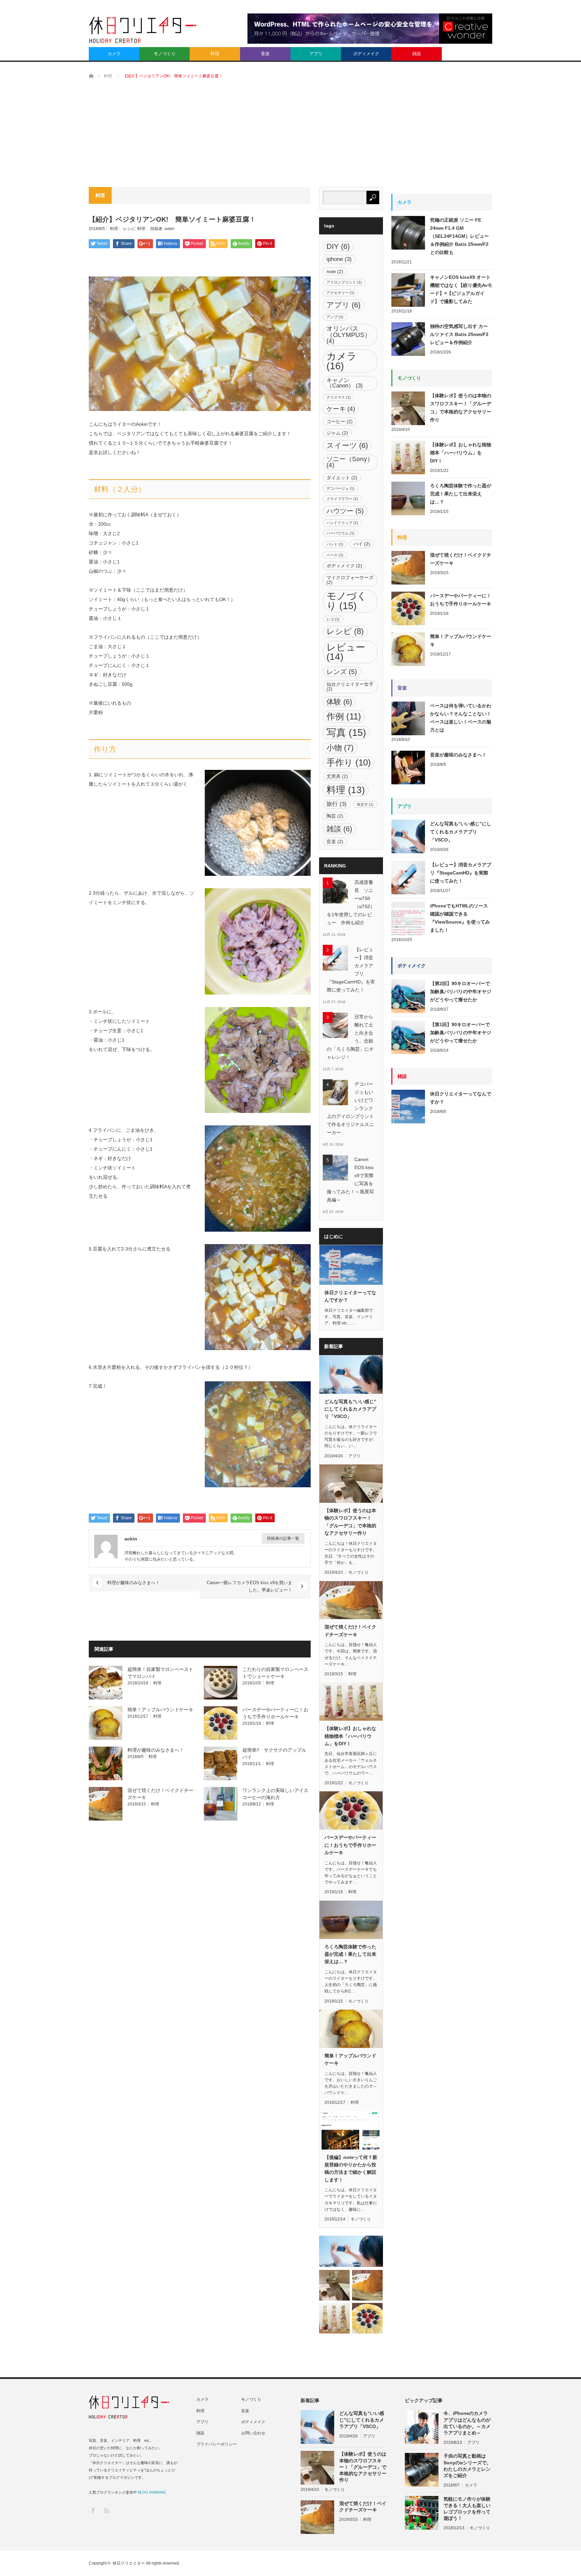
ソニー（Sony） (350, 462)
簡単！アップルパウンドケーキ (160, 1710)
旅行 (337, 804)
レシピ (129, 229)
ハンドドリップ (342, 523)
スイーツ (347, 445)
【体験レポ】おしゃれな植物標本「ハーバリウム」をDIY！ (350, 1736)
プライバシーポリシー (217, 2444)
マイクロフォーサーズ (350, 580)
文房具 (337, 776)
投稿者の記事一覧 (283, 1538)
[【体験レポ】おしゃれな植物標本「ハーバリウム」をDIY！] (334, 2318)
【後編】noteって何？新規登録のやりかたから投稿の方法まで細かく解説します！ (351, 2169)
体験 (339, 702)
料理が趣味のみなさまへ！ (133, 1583)
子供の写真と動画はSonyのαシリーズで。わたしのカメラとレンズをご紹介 (467, 2466)
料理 (215, 54)
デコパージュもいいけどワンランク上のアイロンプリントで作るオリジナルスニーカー (350, 1108)
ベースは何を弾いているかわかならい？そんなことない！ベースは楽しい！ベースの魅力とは (461, 718)
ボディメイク (366, 54)
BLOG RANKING (152, 2492)
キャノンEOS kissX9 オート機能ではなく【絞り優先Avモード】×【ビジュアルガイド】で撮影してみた (461, 289)
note (335, 271)
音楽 (265, 54)
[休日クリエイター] (143, 32)
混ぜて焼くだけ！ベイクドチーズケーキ (350, 1631)
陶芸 (335, 816)
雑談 (417, 54)
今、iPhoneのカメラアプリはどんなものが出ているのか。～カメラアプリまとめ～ (467, 2423)
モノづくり (165, 54)
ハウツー (345, 511)
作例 (344, 716)
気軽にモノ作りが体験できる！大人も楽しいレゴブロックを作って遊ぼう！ (467, 2509)
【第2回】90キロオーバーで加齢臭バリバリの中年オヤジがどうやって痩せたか (461, 992)
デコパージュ (340, 488)
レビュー (346, 652)
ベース (335, 555)
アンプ (335, 317)
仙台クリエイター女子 (350, 686)
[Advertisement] (290, 137)
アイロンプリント (344, 282)
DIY (338, 246)
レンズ (342, 672)
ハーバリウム (340, 533)
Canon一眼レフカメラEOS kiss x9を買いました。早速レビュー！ (249, 1586)
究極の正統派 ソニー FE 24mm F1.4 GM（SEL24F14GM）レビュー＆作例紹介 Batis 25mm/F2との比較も (459, 236)
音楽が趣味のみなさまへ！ (458, 755)
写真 (346, 733)
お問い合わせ (253, 2433)
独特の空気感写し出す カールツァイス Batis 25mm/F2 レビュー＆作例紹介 (459, 334)
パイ (362, 544)
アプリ (316, 54)
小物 (340, 748)
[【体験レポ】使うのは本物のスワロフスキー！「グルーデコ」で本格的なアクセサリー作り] (334, 2285)
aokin (169, 229)
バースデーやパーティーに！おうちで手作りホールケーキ (350, 1845)
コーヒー (340, 421)
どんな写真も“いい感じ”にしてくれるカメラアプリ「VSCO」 (350, 1409)
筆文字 (365, 805)
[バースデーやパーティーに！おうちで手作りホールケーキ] (367, 2318)
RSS (106, 2510)
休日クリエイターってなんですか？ (350, 1296)
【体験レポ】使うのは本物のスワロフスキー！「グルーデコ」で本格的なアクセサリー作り (350, 1522)
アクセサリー (340, 293)
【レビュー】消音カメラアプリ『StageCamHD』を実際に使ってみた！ (351, 970)
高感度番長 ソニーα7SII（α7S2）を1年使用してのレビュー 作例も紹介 (351, 902)
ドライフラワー (342, 499)
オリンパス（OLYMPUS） (349, 335)
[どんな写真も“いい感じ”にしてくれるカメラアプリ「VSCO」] (351, 2251)
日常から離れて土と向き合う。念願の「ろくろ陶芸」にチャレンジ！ (350, 1037)
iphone (339, 259)
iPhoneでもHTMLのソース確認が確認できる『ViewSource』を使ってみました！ (460, 918)
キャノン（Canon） (345, 383)
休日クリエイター (129, 2563)
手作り (349, 762)
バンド (335, 544)
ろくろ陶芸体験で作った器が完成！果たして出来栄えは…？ (350, 1954)
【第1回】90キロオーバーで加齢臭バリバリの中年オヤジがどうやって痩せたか (461, 1033)
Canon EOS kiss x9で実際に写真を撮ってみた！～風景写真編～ (350, 1180)
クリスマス (339, 397)
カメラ (114, 54)
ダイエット (342, 478)
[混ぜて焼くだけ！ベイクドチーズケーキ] (367, 2285)
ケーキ (341, 409)
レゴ (333, 619)
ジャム (337, 433)
